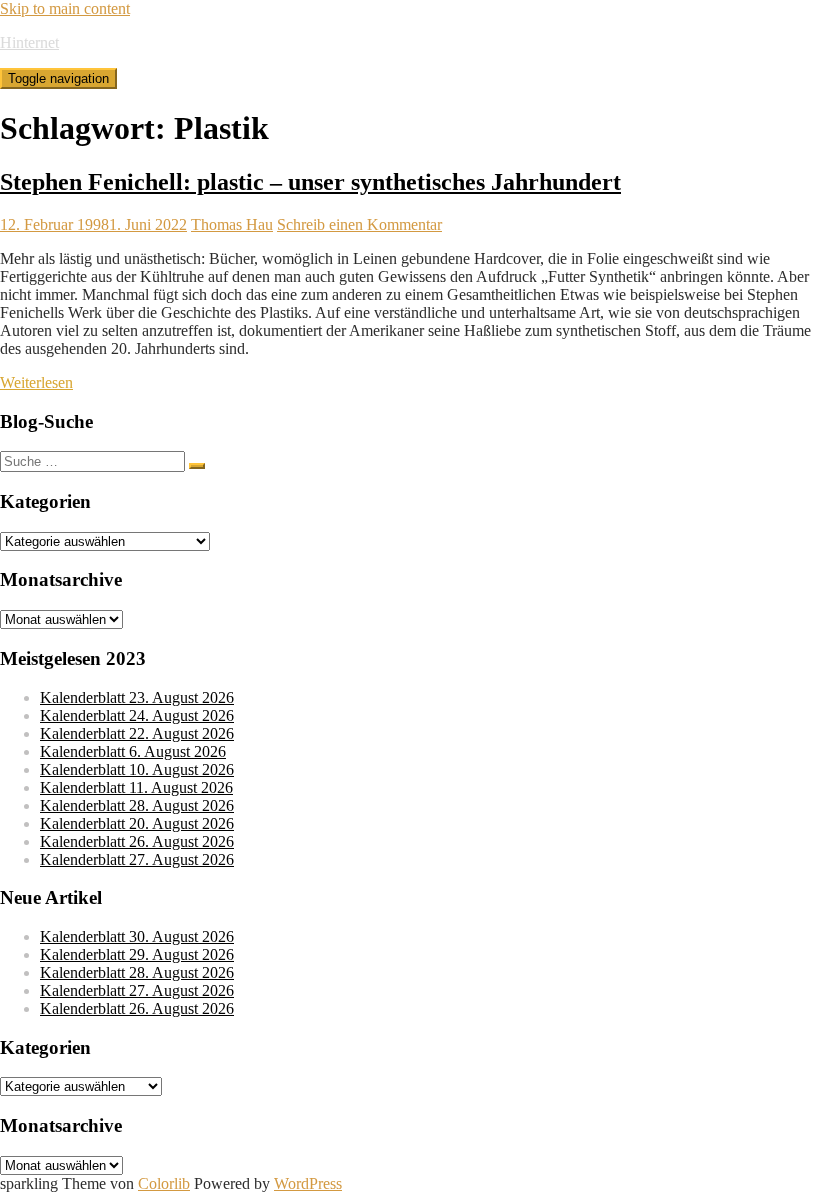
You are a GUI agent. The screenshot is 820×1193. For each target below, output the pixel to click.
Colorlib (164, 1183)
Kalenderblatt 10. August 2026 (137, 769)
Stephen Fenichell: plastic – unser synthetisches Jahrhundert (310, 182)
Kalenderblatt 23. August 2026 (137, 697)
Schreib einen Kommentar (359, 224)
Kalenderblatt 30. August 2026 (137, 936)
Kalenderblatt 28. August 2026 (137, 805)
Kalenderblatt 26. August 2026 (137, 841)
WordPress (308, 1183)
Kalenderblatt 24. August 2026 (137, 715)
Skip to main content (65, 8)
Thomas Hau (232, 224)
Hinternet (29, 42)
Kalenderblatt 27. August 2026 (137, 859)
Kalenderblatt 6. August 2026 (133, 751)
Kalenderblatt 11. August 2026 (136, 787)
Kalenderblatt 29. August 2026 (137, 954)
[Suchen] (197, 466)
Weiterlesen (36, 382)
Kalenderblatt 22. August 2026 (137, 733)
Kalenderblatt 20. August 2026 (137, 823)
